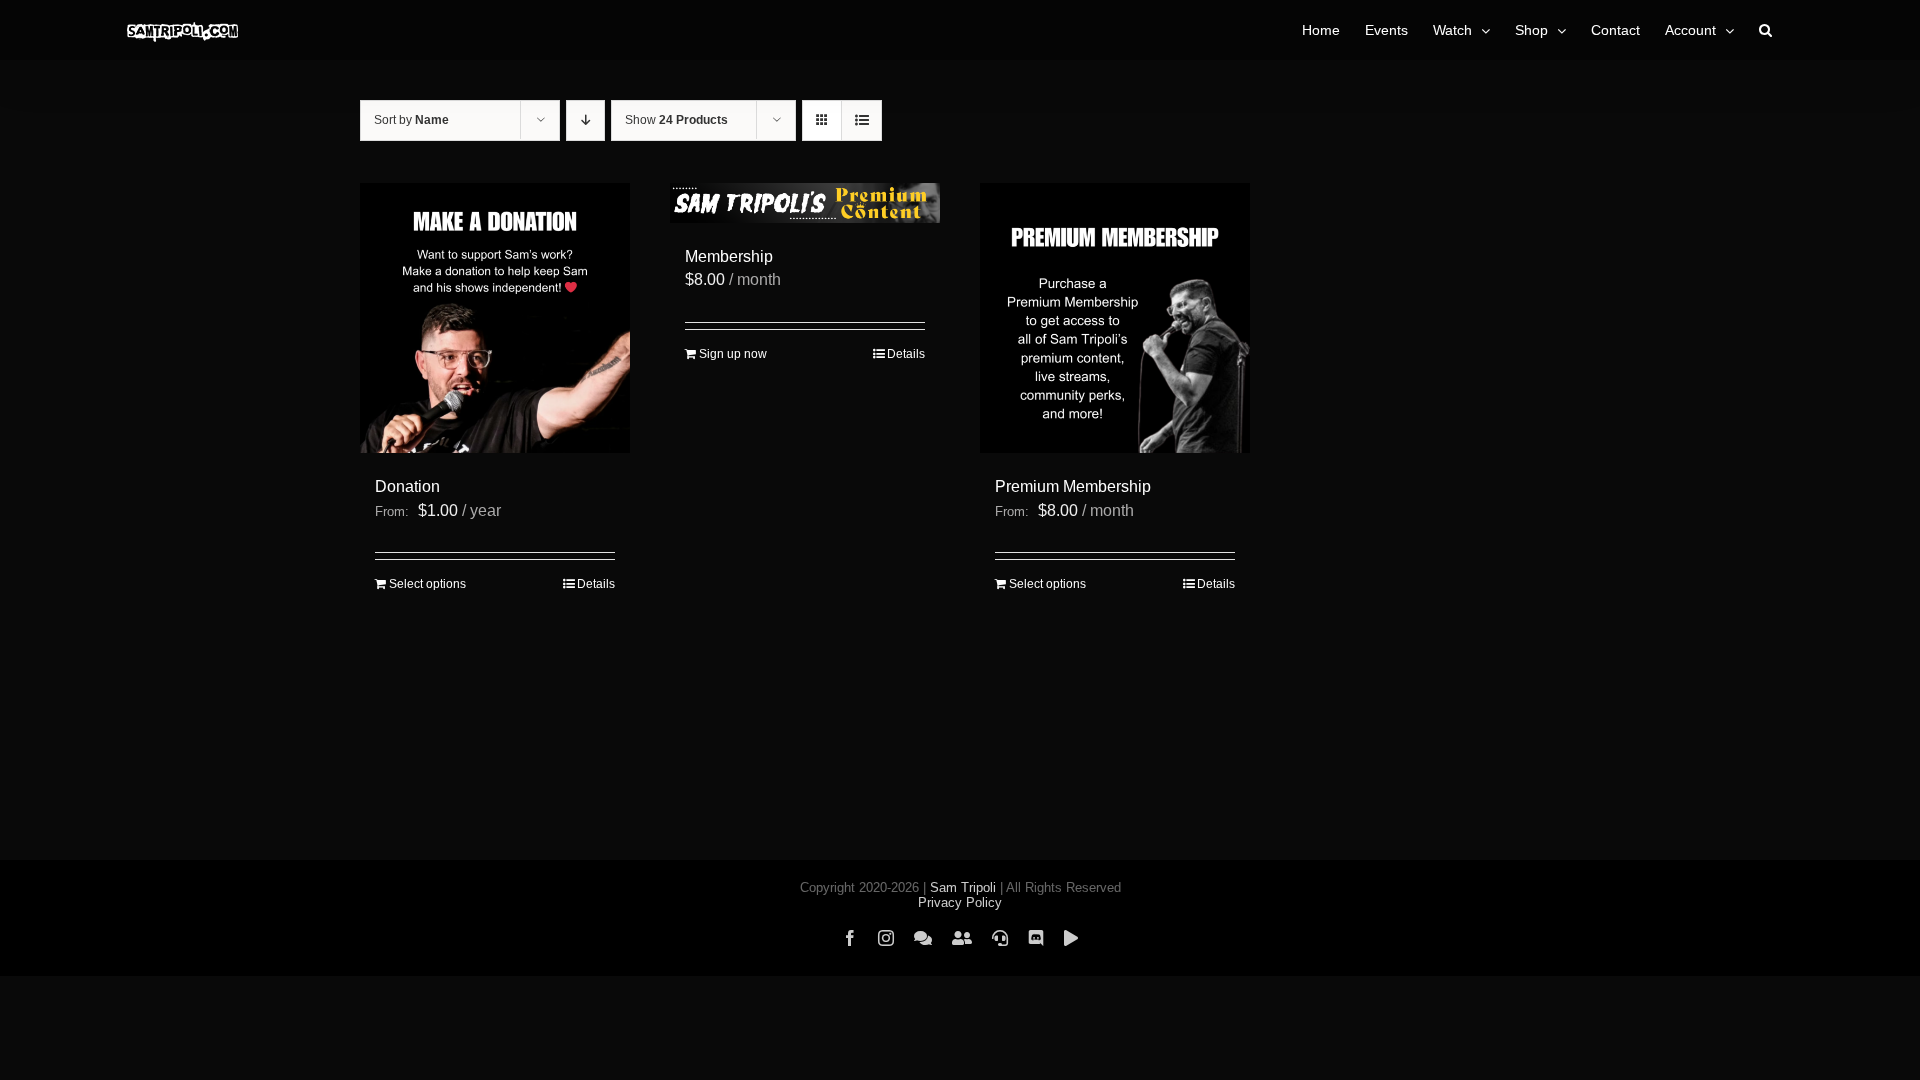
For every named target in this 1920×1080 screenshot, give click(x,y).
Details (596, 584)
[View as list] (861, 120)
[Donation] (495, 318)
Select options (427, 584)
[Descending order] (585, 120)
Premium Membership (1073, 486)
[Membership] (805, 203)
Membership (729, 256)
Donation (407, 486)
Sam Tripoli (963, 887)
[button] (1765, 30)
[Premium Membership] (1115, 318)
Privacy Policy (960, 902)
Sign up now (733, 354)
